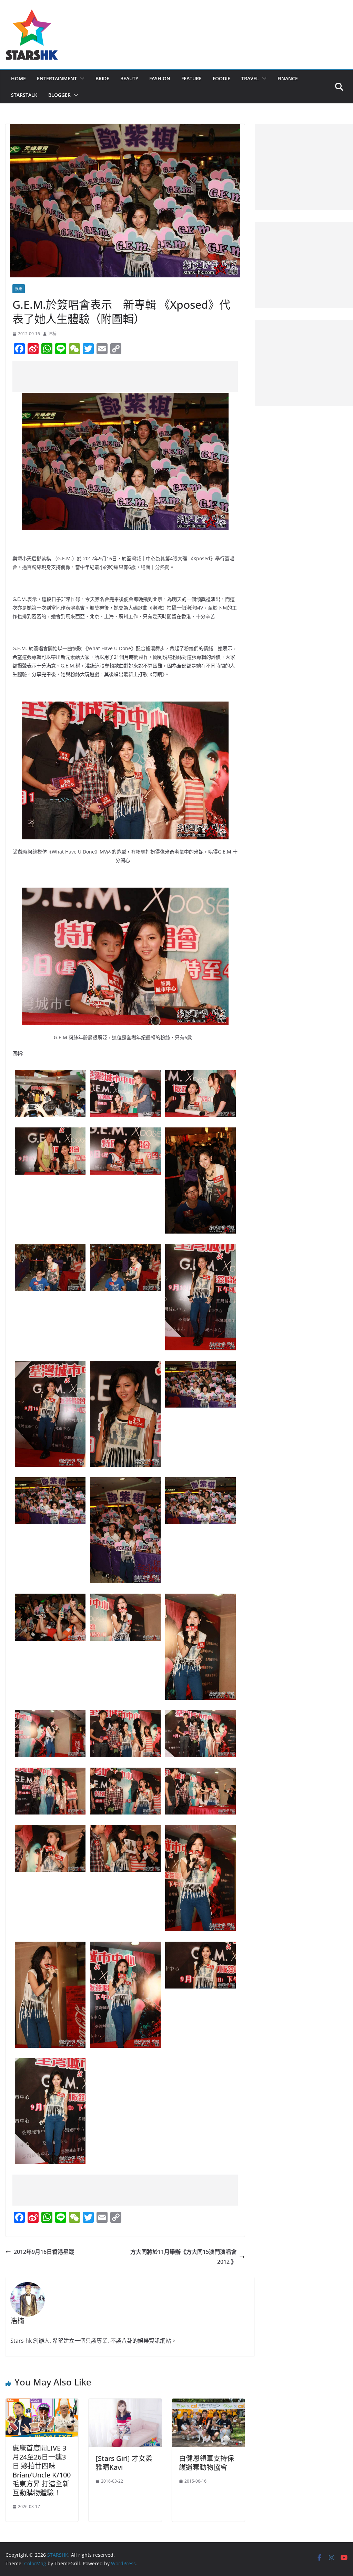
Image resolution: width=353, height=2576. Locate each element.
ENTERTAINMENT (57, 78)
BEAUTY (129, 78)
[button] (81, 79)
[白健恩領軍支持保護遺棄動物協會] (208, 2403)
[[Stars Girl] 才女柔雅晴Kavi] (125, 2403)
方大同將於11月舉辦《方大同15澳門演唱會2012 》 (183, 2257)
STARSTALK (24, 95)
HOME (18, 78)
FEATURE (191, 78)
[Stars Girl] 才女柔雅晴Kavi (124, 2463)
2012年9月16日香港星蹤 (44, 2252)
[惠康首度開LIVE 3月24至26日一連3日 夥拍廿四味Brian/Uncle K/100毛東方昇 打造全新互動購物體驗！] (42, 2403)
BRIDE (102, 78)
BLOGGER (59, 95)
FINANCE (288, 78)
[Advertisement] (138, 377)
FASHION (160, 78)
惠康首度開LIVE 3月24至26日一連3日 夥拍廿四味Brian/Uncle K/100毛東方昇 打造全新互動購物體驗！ (42, 2470)
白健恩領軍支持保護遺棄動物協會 (206, 2463)
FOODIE (221, 78)
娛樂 (19, 289)
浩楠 (52, 334)
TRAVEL (250, 78)
